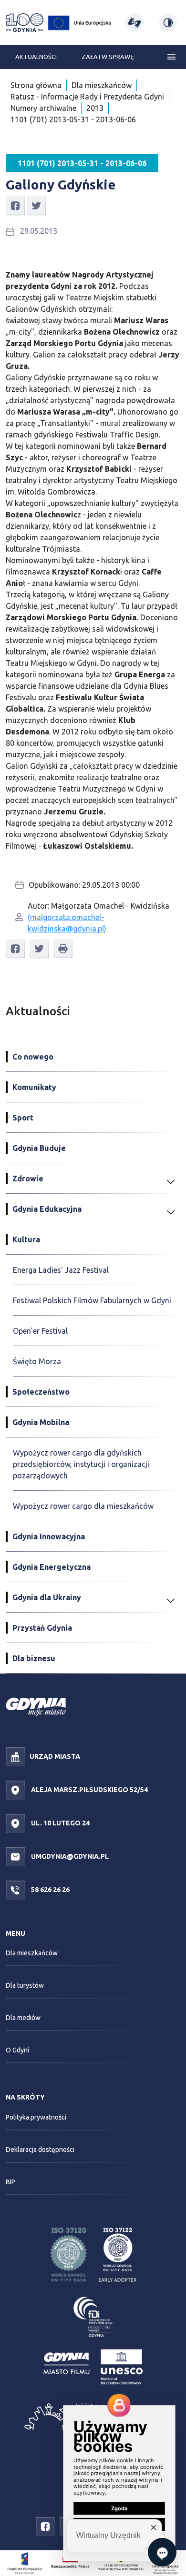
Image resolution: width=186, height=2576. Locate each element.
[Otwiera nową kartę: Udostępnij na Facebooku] (15, 205)
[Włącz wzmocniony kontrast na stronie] (168, 23)
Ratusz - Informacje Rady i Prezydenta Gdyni (87, 97)
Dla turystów (25, 1985)
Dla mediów (23, 2018)
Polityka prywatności (36, 2117)
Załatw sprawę (108, 57)
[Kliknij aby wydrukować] (63, 949)
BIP (10, 2182)
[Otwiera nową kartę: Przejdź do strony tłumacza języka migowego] (134, 23)
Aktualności (36, 57)
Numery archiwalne (43, 108)
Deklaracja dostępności (40, 2150)
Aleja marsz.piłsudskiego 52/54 (89, 1789)
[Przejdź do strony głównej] (25, 23)
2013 (95, 108)
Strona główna (36, 85)
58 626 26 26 (50, 1889)
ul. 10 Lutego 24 (60, 1823)
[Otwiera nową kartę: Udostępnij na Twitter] (36, 205)
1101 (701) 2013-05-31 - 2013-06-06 (73, 119)
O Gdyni (17, 2050)
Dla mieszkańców (102, 85)
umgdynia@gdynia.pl (69, 1856)
